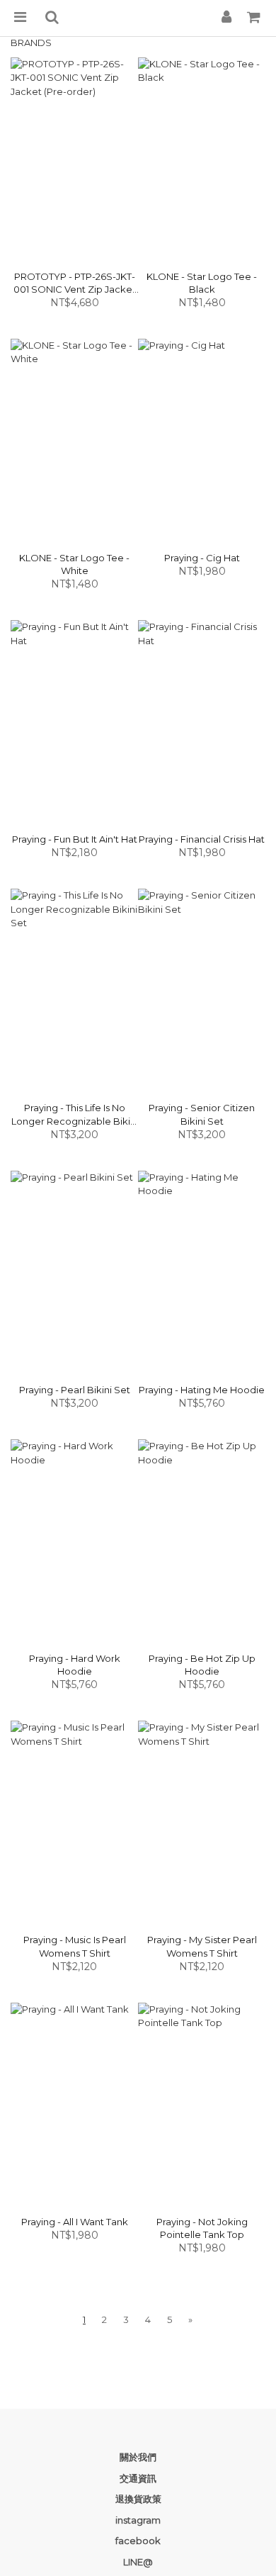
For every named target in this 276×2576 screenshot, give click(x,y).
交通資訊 (138, 2478)
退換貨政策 (138, 2499)
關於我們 (138, 2457)
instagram (138, 2520)
